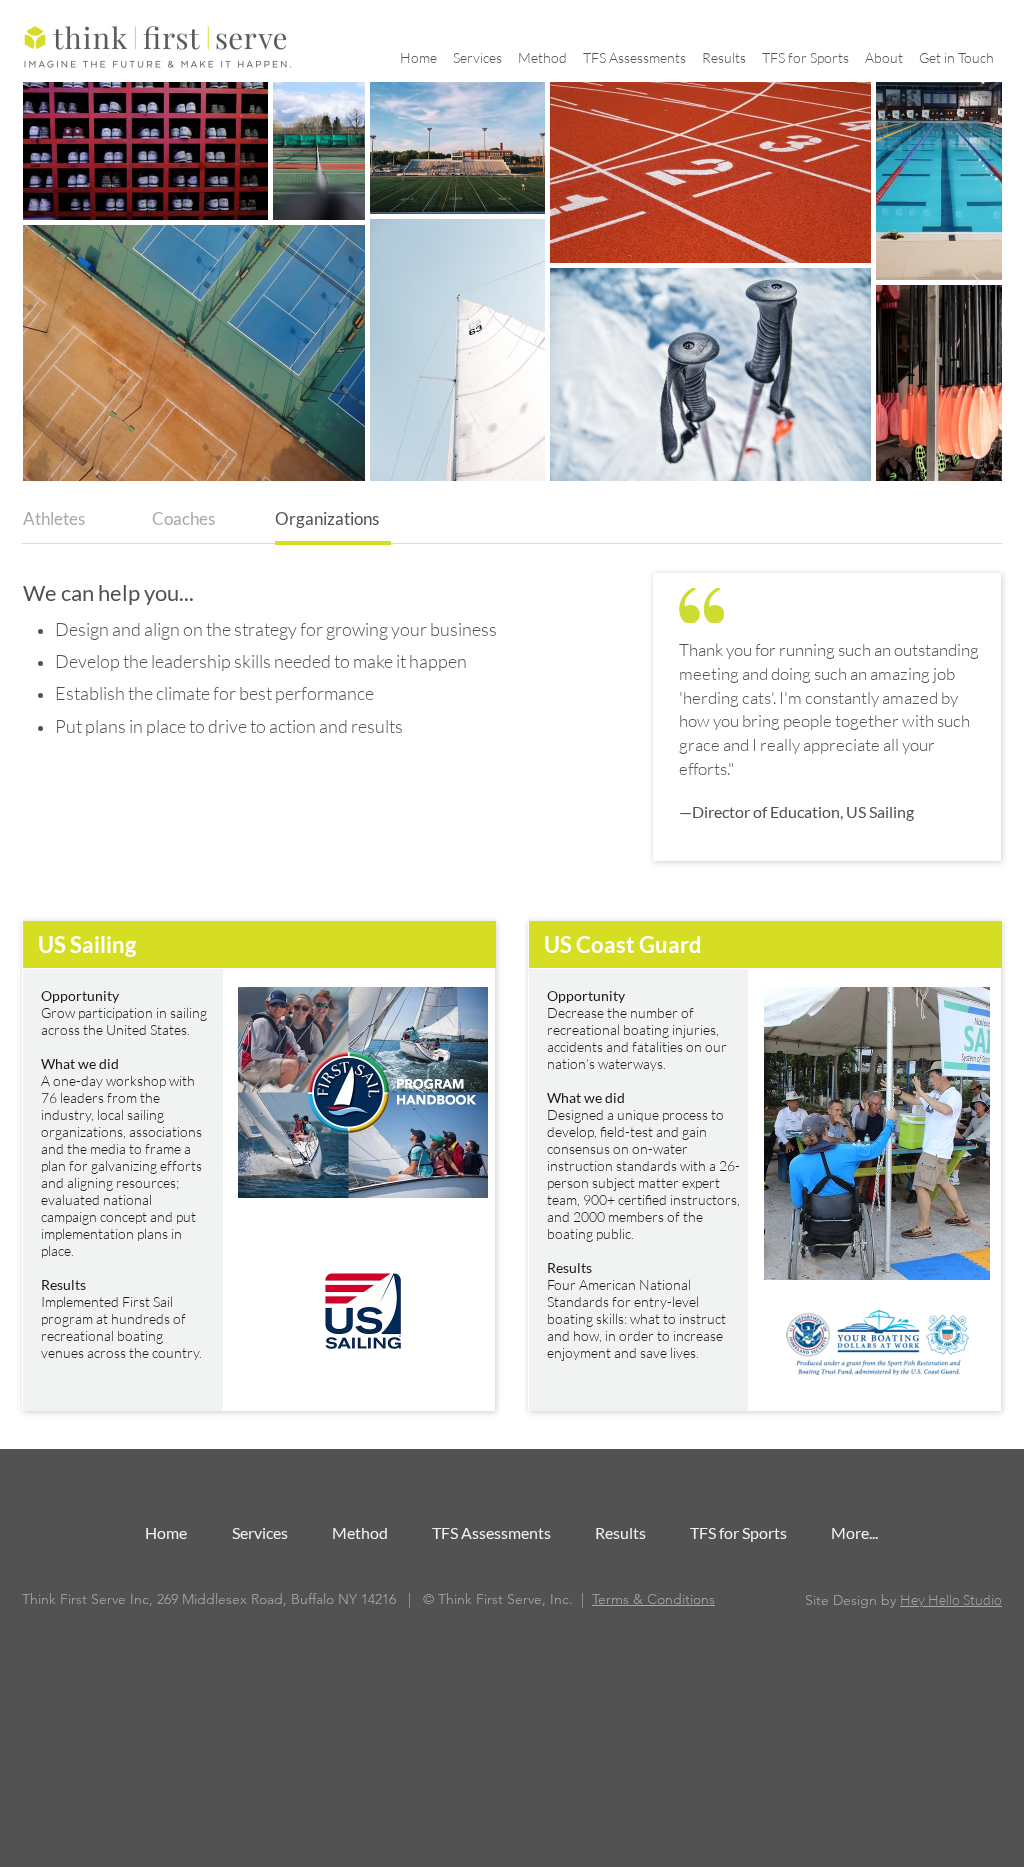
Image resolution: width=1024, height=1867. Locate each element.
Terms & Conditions (653, 1599)
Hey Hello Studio (951, 1599)
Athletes (54, 518)
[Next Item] (975, 281)
